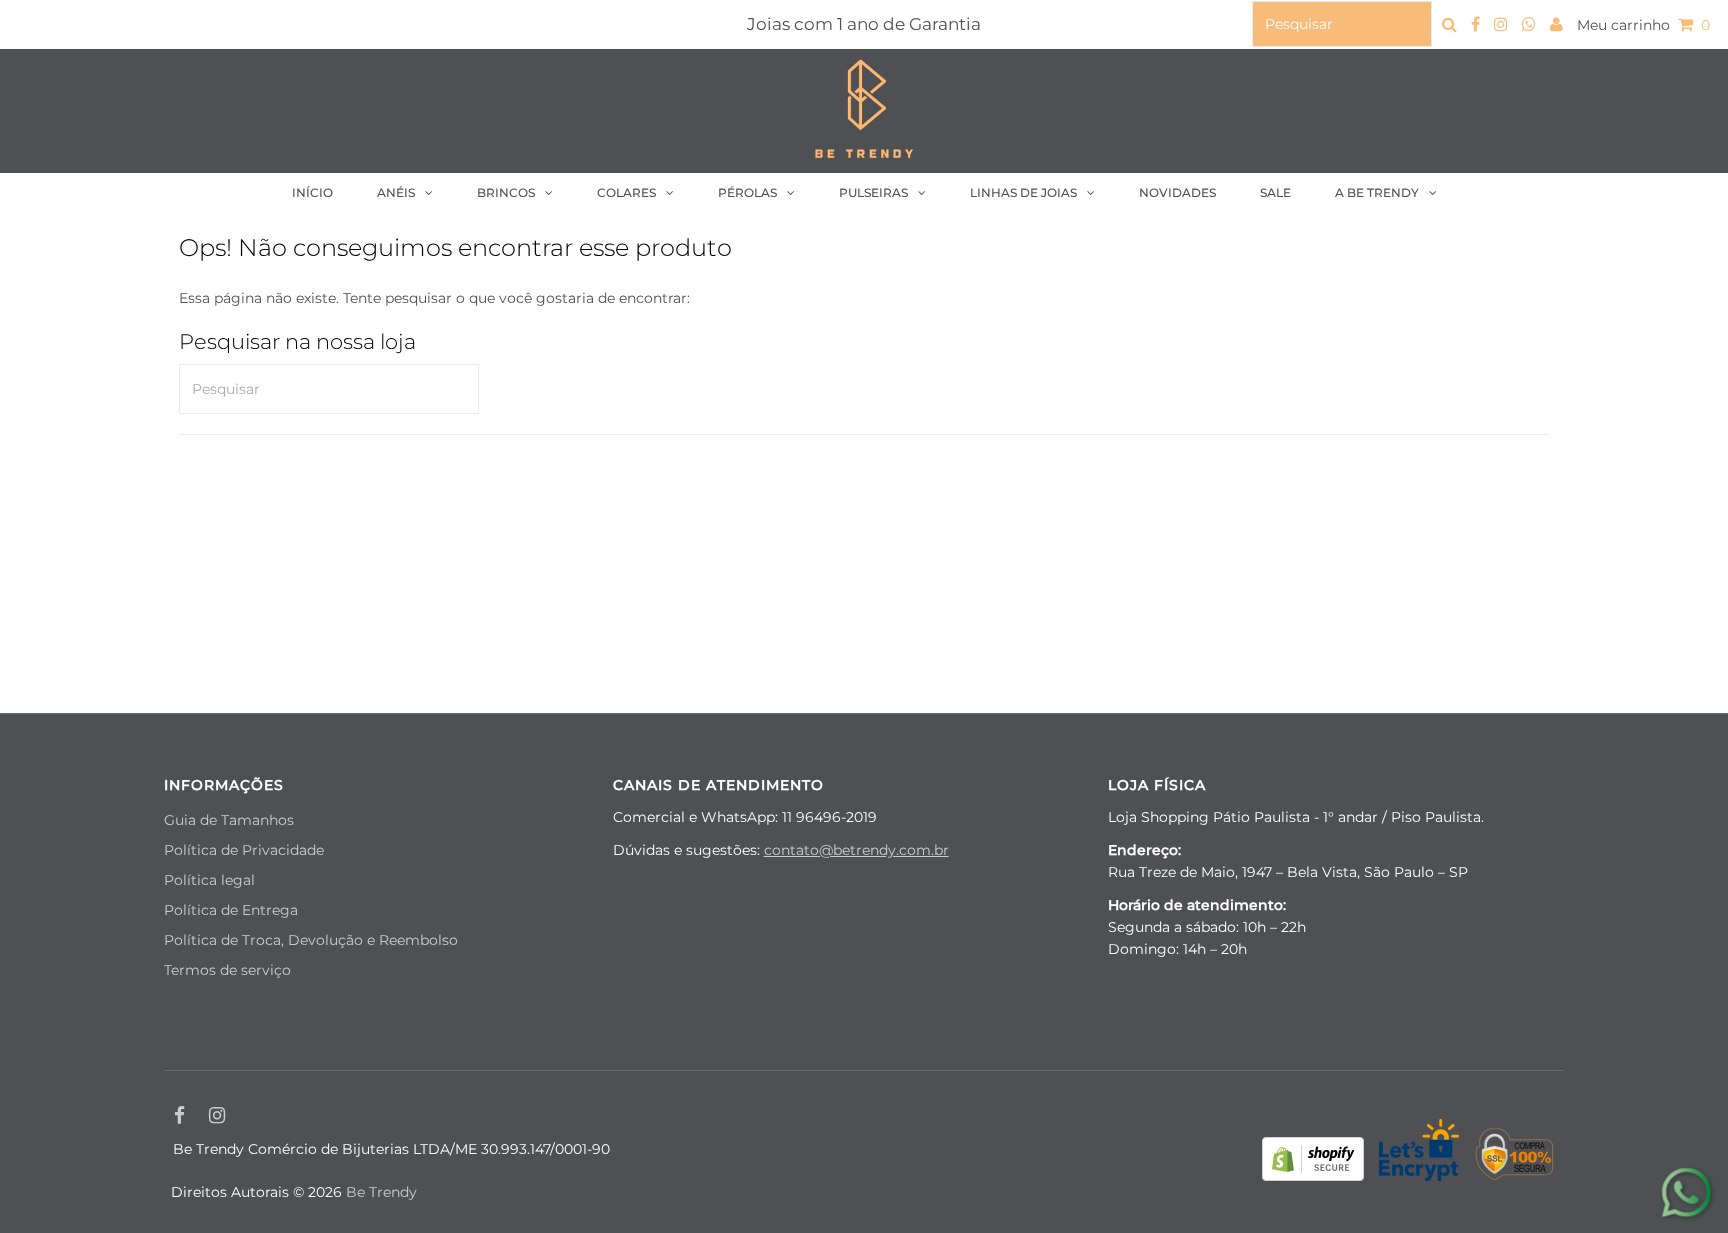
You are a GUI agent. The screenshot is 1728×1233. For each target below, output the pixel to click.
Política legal (209, 880)
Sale (1275, 192)
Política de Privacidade (244, 850)
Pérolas (747, 192)
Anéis (396, 192)
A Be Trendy (1377, 192)
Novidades (1177, 192)
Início (312, 192)
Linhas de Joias (1023, 192)
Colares (626, 192)
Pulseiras (873, 192)
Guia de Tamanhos (229, 820)
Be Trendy (381, 1192)
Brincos (506, 192)
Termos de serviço (227, 970)
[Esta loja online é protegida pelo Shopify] (1313, 1162)
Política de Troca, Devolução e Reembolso (311, 940)
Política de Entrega (231, 910)
